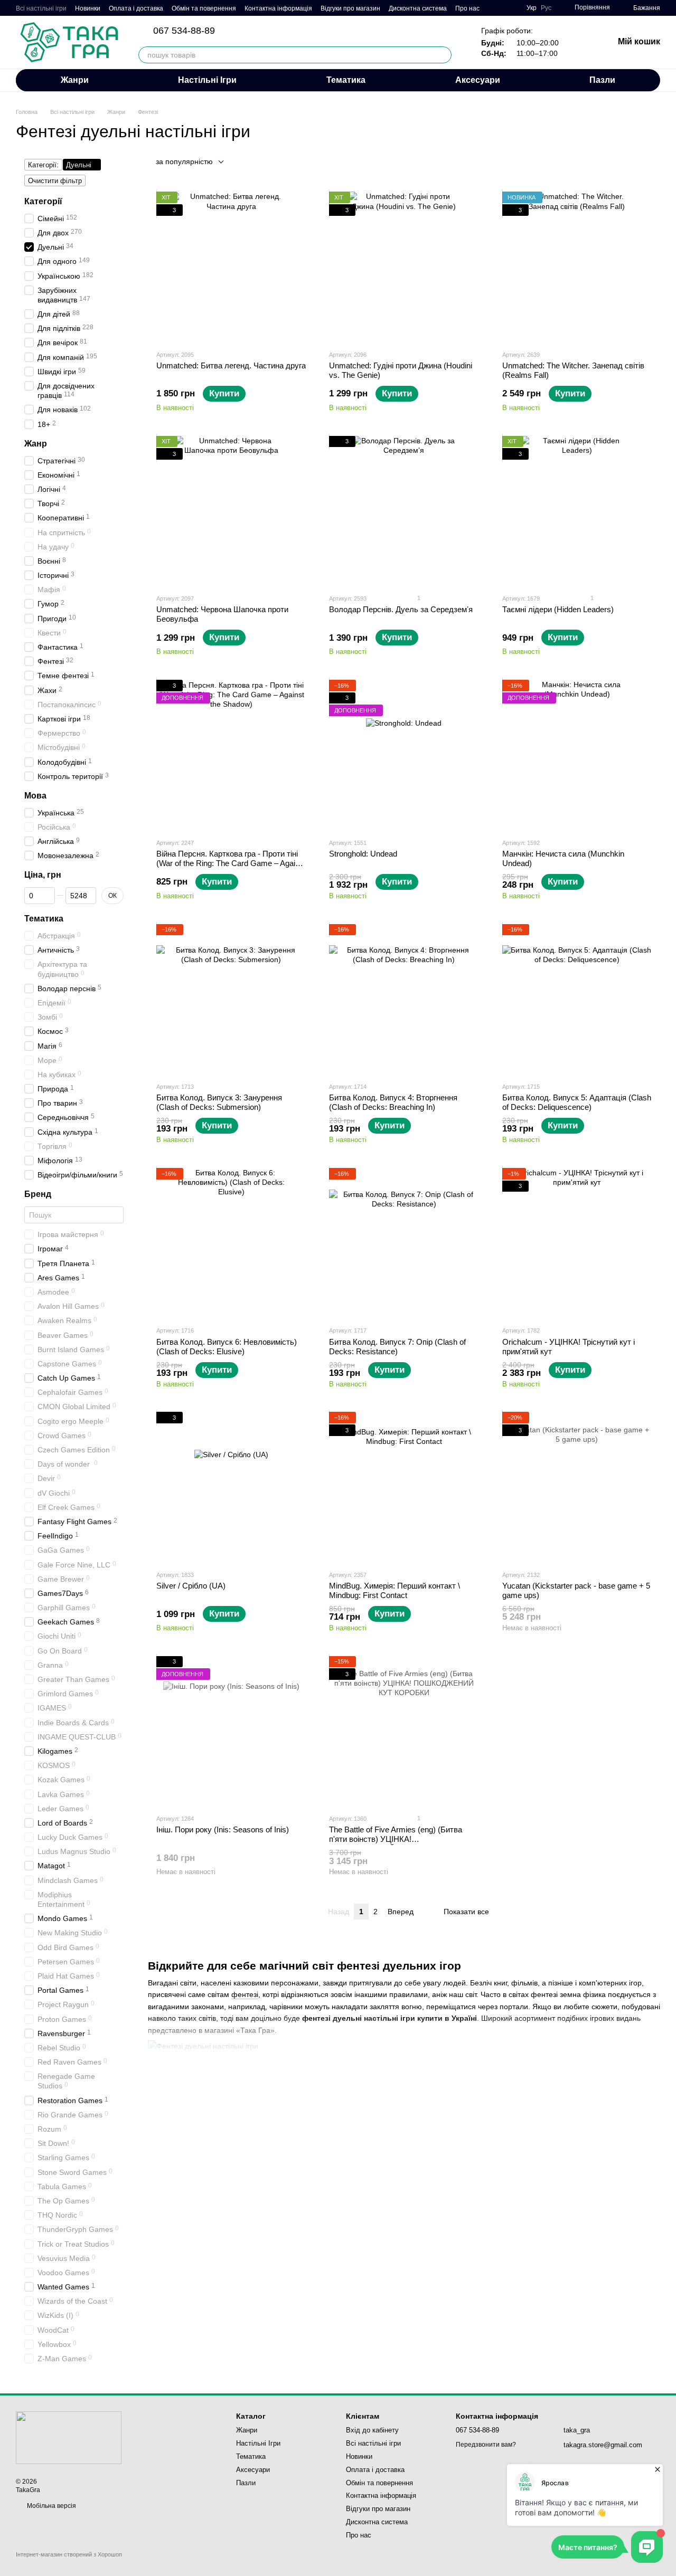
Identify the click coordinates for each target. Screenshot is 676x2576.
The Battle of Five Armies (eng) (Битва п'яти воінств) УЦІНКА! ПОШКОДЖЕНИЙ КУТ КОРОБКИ (396, 1839)
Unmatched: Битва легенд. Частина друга (231, 365)
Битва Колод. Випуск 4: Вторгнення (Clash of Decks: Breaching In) (393, 1102)
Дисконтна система (418, 8)
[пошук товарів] (443, 55)
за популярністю (184, 161)
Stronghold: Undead (363, 854)
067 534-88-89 (184, 31)
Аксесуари (478, 80)
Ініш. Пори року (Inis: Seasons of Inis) (223, 1829)
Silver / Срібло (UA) (191, 1586)
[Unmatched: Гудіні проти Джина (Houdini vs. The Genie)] (404, 266)
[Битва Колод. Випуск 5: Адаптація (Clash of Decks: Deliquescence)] (577, 999)
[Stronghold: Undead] (404, 754)
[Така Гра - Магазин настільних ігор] (69, 2437)
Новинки (88, 8)
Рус (546, 8)
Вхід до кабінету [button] (372, 2430)
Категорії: (43, 165)
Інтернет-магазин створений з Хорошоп (69, 2554)
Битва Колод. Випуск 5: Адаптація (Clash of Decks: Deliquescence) (577, 1102)
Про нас (467, 8)
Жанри (75, 80)
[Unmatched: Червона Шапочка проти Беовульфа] (231, 511)
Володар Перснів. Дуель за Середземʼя (401, 609)
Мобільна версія (51, 2506)
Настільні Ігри (207, 80)
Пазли (602, 80)
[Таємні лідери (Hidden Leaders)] (577, 511)
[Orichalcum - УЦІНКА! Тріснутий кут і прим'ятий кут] (577, 1243)
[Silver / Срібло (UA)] (231, 1486)
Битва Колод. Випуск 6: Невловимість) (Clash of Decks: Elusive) (227, 1347)
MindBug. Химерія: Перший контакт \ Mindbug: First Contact (395, 1590)
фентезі (245, 1994)
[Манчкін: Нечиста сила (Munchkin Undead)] (577, 754)
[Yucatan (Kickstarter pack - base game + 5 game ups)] (577, 1486)
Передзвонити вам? (486, 2445)
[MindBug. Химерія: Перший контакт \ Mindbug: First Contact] (404, 1486)
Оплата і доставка (136, 8)
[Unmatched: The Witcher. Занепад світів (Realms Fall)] (577, 266)
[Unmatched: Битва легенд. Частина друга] (231, 266)
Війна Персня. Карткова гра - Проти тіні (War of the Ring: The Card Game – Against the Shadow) (231, 863)
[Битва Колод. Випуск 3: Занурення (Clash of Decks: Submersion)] (231, 999)
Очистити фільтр (55, 181)
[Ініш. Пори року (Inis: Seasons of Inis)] (231, 1731)
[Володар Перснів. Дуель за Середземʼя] (404, 511)
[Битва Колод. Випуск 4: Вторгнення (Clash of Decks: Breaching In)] (404, 999)
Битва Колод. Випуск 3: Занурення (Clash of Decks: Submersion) (219, 1102)
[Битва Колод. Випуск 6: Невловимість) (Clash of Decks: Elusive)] (231, 1243)
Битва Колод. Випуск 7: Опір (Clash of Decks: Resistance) (397, 1347)
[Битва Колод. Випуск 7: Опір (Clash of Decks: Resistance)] (404, 1243)
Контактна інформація (278, 8)
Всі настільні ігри (41, 8)
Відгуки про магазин (350, 8)
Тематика (346, 80)
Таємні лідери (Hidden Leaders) (558, 609)
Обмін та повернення (204, 8)
